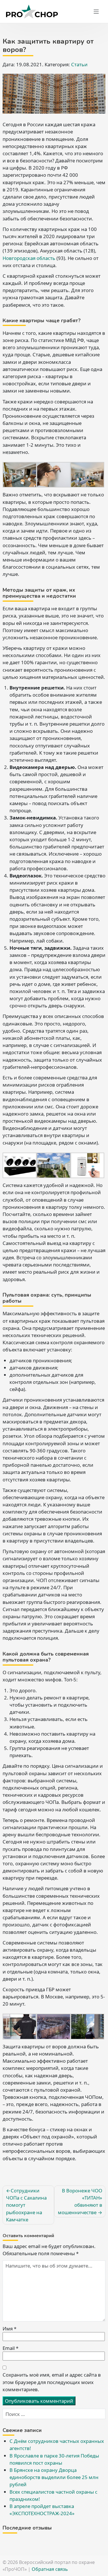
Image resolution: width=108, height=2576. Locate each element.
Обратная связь (50, 2569)
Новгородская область (29, 258)
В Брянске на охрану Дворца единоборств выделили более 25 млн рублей (54, 2477)
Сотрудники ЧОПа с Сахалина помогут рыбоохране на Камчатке (26, 2205)
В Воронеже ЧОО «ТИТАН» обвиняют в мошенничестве (80, 2201)
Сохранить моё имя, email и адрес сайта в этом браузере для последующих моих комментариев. (52, 2382)
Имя (10, 2329)
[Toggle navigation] (96, 12)
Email (11, 2348)
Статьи (79, 64)
